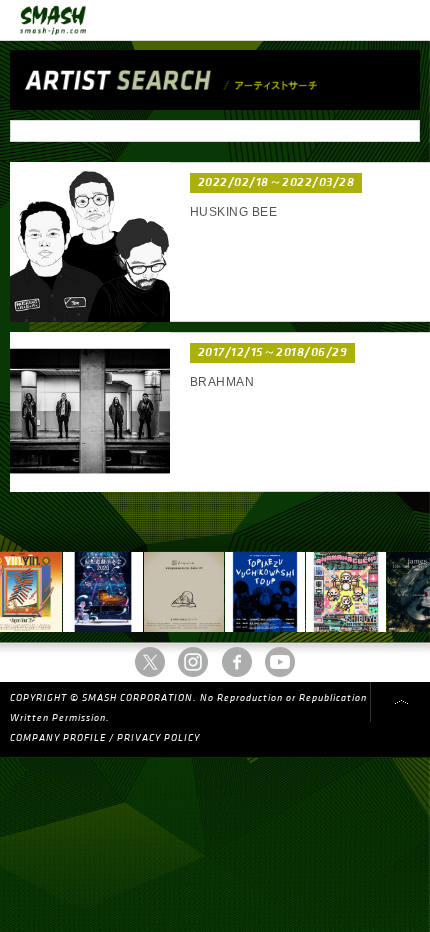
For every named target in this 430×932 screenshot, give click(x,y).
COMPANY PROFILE (58, 738)
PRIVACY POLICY (158, 738)
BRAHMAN (222, 382)
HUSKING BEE (233, 212)
